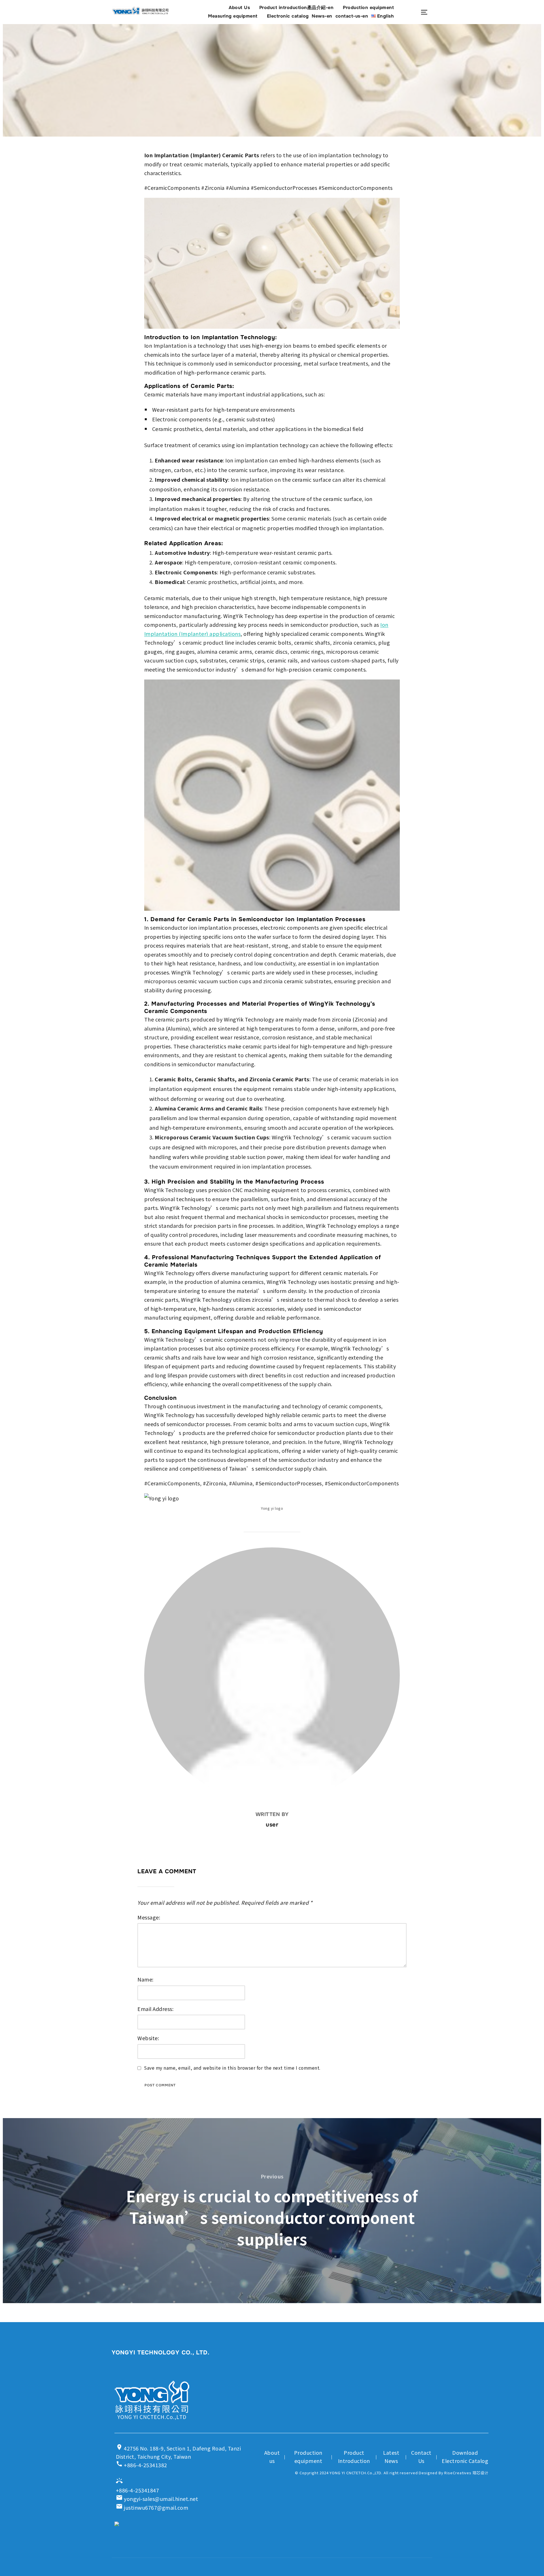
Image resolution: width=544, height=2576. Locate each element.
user (272, 1825)
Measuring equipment (233, 16)
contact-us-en (352, 16)
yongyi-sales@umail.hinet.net (157, 2499)
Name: (145, 1979)
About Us (239, 8)
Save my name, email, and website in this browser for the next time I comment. (232, 2068)
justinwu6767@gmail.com (152, 2507)
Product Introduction (354, 2457)
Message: (149, 1917)
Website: (148, 2038)
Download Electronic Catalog (465, 2457)
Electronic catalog (288, 16)
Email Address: (155, 2009)
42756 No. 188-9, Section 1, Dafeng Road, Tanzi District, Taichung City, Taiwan (178, 2452)
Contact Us (421, 2457)
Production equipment (368, 8)
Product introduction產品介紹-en (297, 8)
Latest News (391, 2457)
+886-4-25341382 (142, 2464)
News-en (322, 16)
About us (272, 2457)
